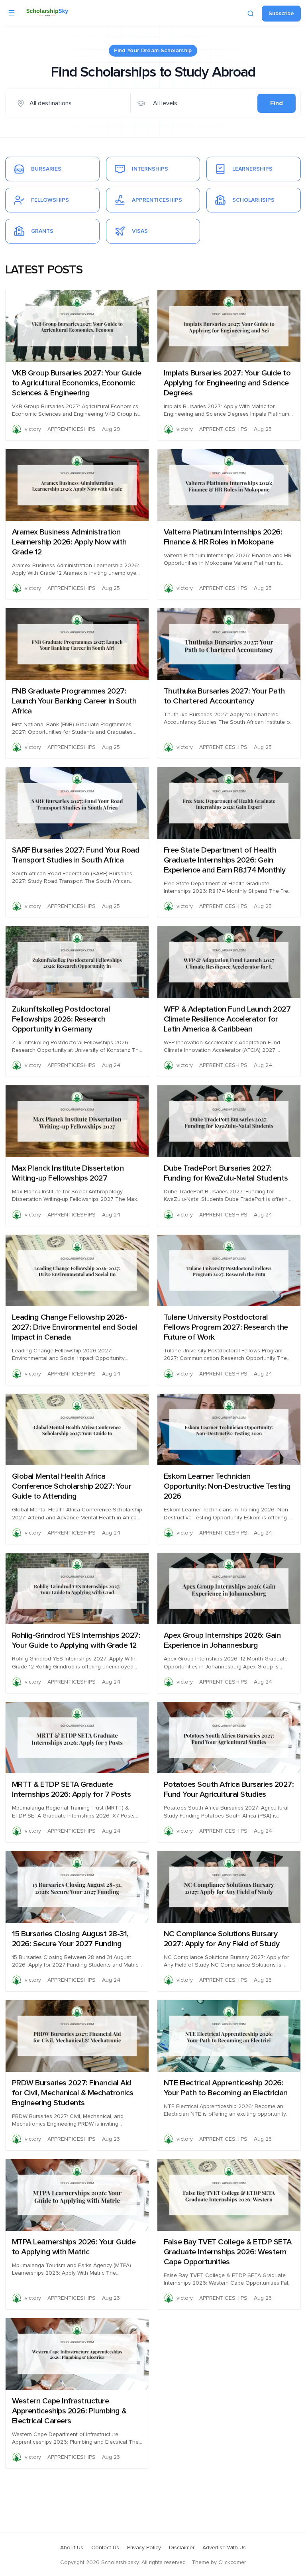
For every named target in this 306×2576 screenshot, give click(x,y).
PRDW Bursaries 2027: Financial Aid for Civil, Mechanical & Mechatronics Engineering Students (73, 2093)
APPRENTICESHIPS (72, 429)
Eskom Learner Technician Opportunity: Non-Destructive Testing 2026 (227, 1486)
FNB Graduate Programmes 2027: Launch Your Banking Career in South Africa (74, 701)
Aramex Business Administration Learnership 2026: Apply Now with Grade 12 (69, 542)
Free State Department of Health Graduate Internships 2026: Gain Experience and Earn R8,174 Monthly (225, 860)
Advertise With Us (224, 2548)
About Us (72, 2548)
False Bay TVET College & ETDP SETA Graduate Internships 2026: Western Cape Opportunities (228, 2252)
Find (277, 103)
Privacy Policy (144, 2548)
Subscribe (281, 14)
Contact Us (105, 2548)
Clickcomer (232, 2562)
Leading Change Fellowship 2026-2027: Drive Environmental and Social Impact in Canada (75, 1327)
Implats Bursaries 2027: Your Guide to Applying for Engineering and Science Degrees (227, 383)
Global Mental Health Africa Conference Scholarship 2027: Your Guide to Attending (72, 1486)
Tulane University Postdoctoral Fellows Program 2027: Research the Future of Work (226, 1327)
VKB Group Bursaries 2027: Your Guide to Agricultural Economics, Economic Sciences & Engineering (77, 383)
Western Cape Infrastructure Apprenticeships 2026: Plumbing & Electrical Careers (69, 2411)
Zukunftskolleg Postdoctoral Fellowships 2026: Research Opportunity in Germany (61, 1019)
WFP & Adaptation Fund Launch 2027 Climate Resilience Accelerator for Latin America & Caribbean (227, 1019)
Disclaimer (182, 2548)
